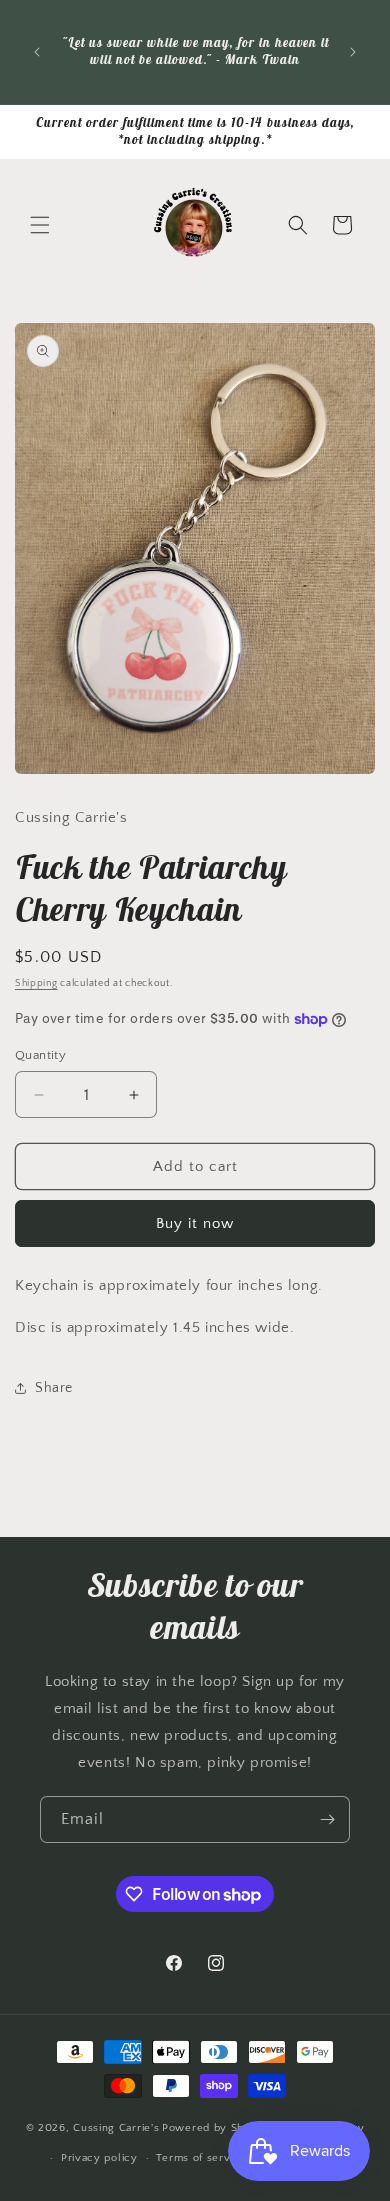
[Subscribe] (327, 1819)
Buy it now (195, 1223)
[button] (40, 225)
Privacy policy (99, 2158)
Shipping (36, 983)
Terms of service (201, 2158)
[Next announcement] (353, 52)
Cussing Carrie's (116, 2127)
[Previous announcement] (37, 52)
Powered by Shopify (216, 2127)
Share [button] (54, 1388)
